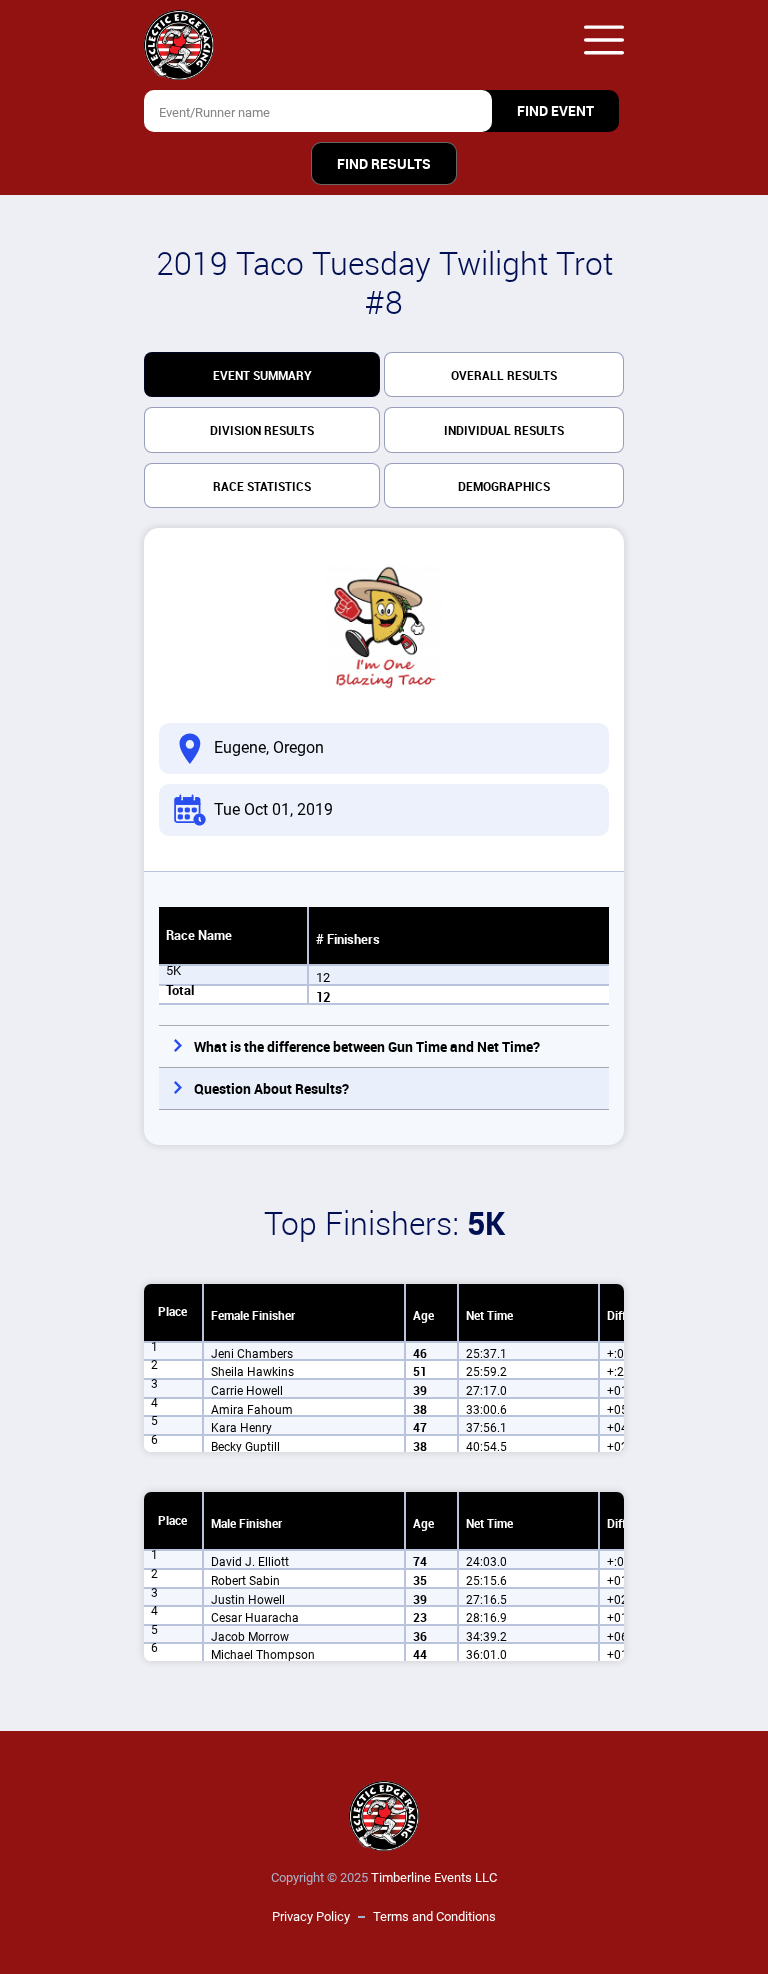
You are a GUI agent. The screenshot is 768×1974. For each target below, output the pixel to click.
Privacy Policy (311, 1916)
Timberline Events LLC (434, 1877)
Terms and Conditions (434, 1916)
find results (384, 164)
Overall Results (504, 376)
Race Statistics (262, 487)
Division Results (262, 431)
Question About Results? (271, 1089)
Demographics (504, 487)
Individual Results (504, 431)
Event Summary (262, 376)
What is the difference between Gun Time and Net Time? (367, 1047)
